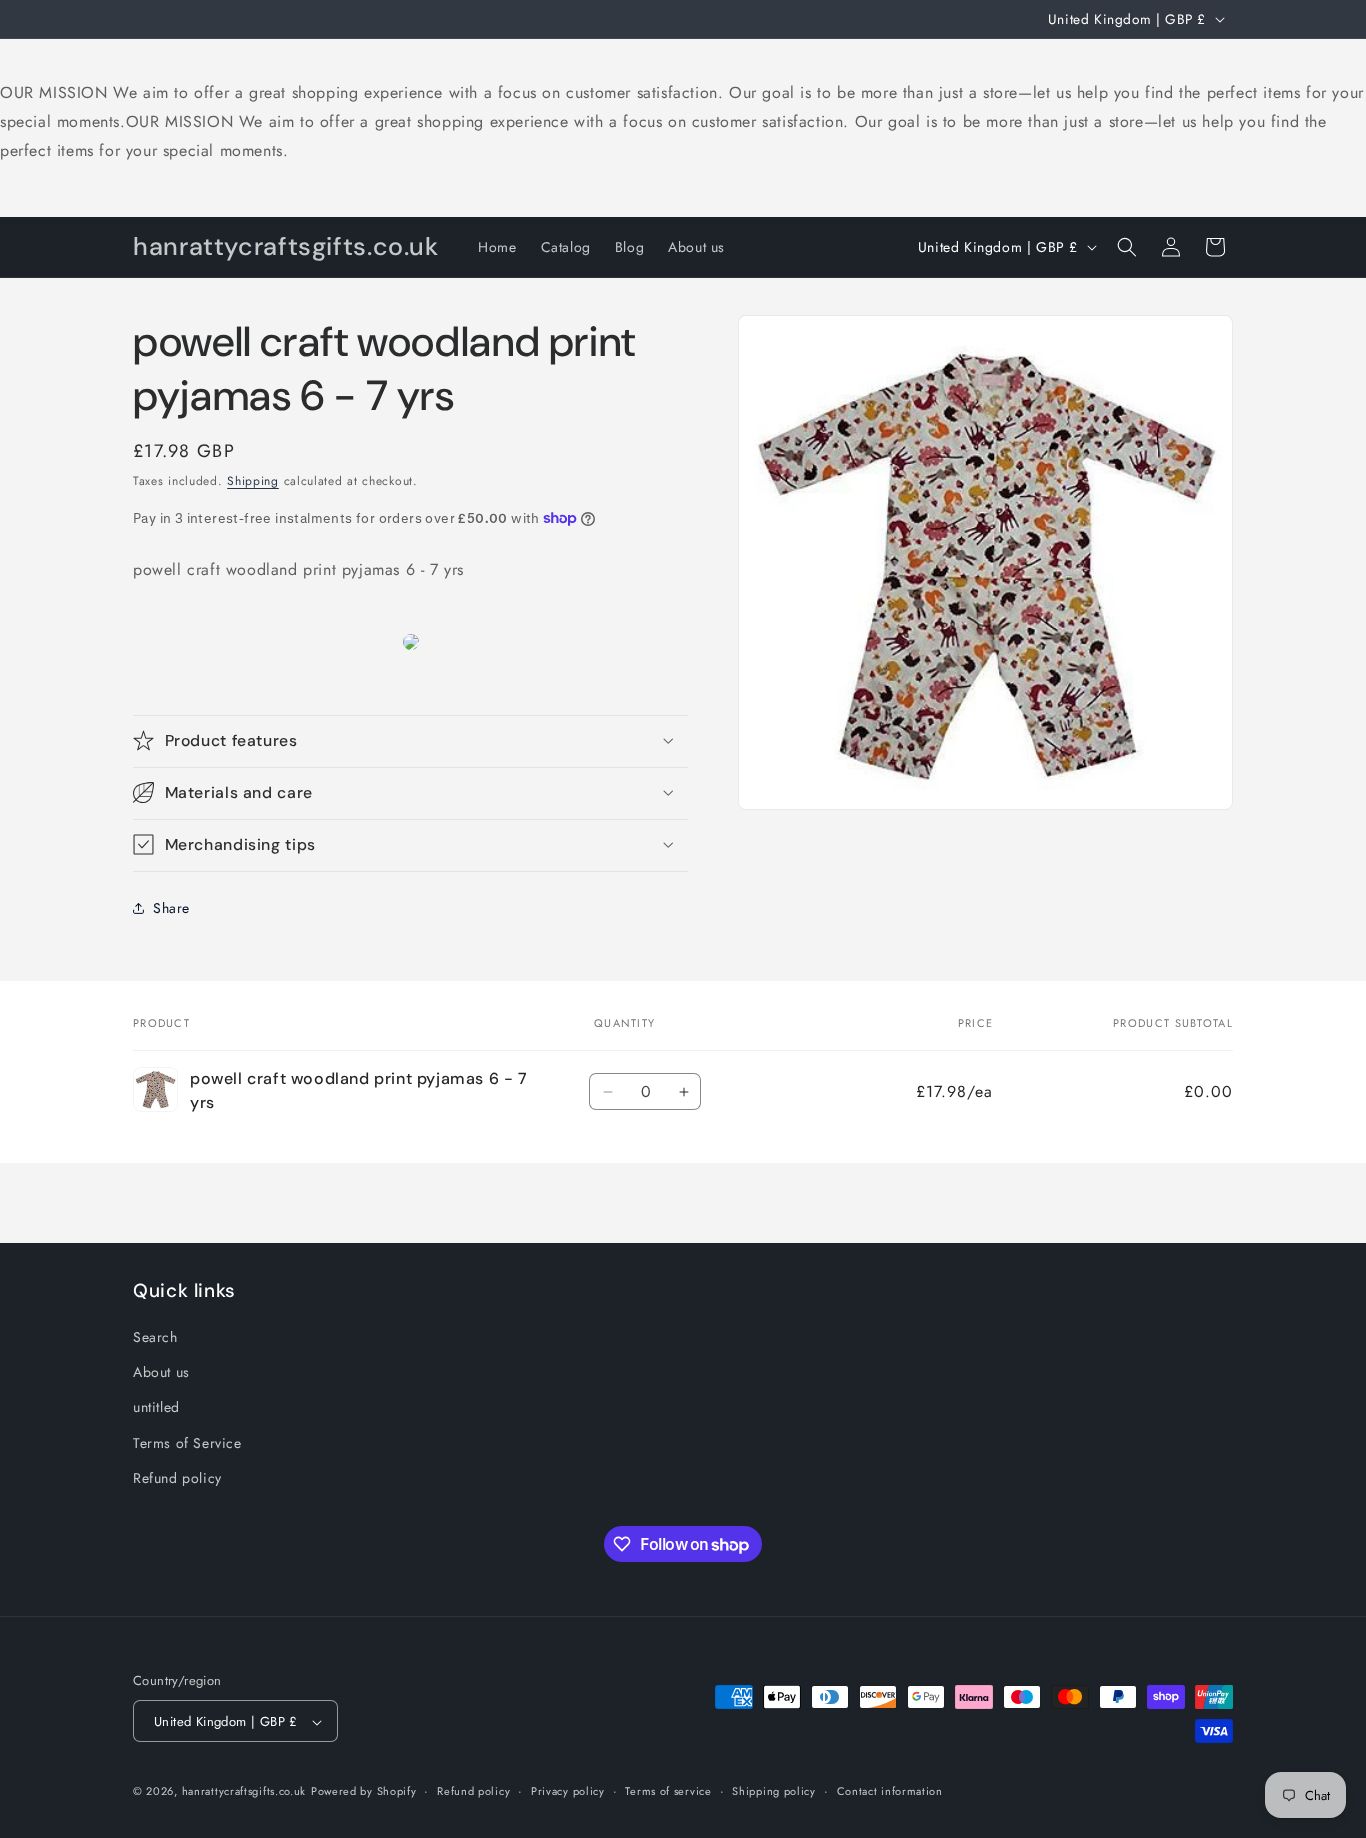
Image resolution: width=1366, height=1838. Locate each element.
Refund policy (177, 1478)
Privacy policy (568, 1791)
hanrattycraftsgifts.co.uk (244, 1792)
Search (155, 1337)
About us (161, 1372)
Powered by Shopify (364, 1792)
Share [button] (171, 907)
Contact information (890, 1791)
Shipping (253, 481)
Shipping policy (774, 1791)
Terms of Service (187, 1443)
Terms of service (668, 1791)
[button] (1127, 247)
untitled (156, 1408)
